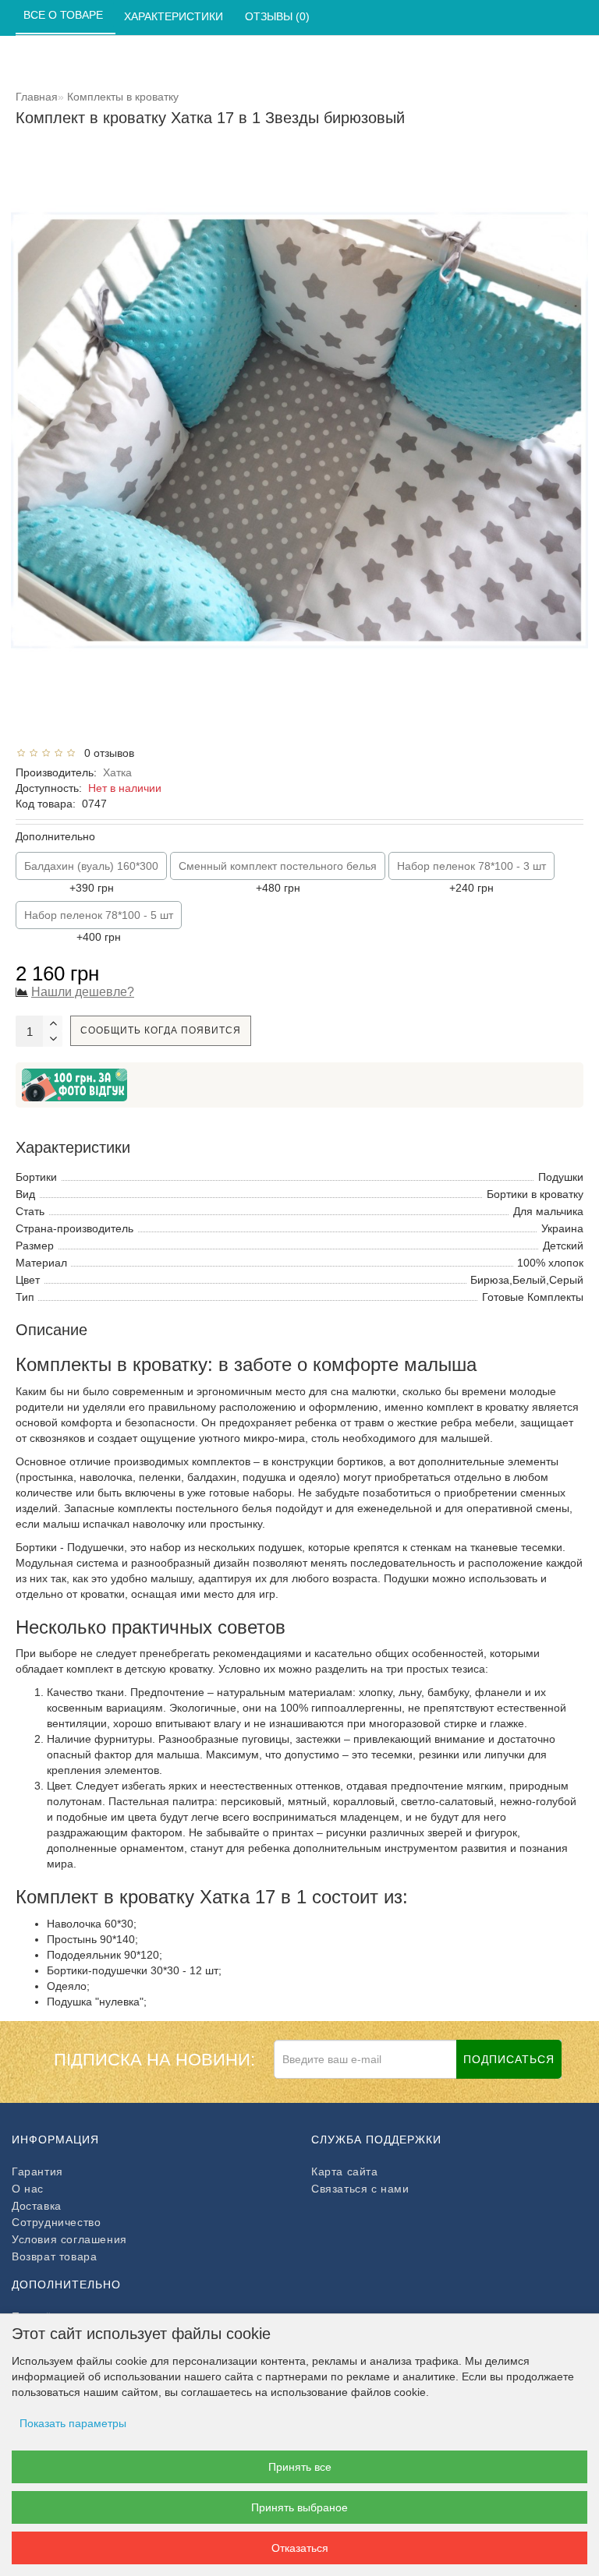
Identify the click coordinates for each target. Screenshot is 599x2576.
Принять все (300, 2467)
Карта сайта (345, 2171)
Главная (37, 97)
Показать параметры (73, 2423)
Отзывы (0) (279, 16)
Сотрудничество (56, 2222)
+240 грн (471, 877)
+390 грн (91, 877)
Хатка (117, 772)
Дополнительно (55, 836)
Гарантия (37, 2171)
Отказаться (300, 2548)
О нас (28, 2189)
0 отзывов (106, 753)
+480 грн (278, 877)
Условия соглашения (69, 2239)
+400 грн (99, 926)
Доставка (37, 2206)
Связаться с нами (360, 2189)
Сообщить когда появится (161, 1030)
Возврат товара (54, 2256)
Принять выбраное (299, 2507)
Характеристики (175, 16)
